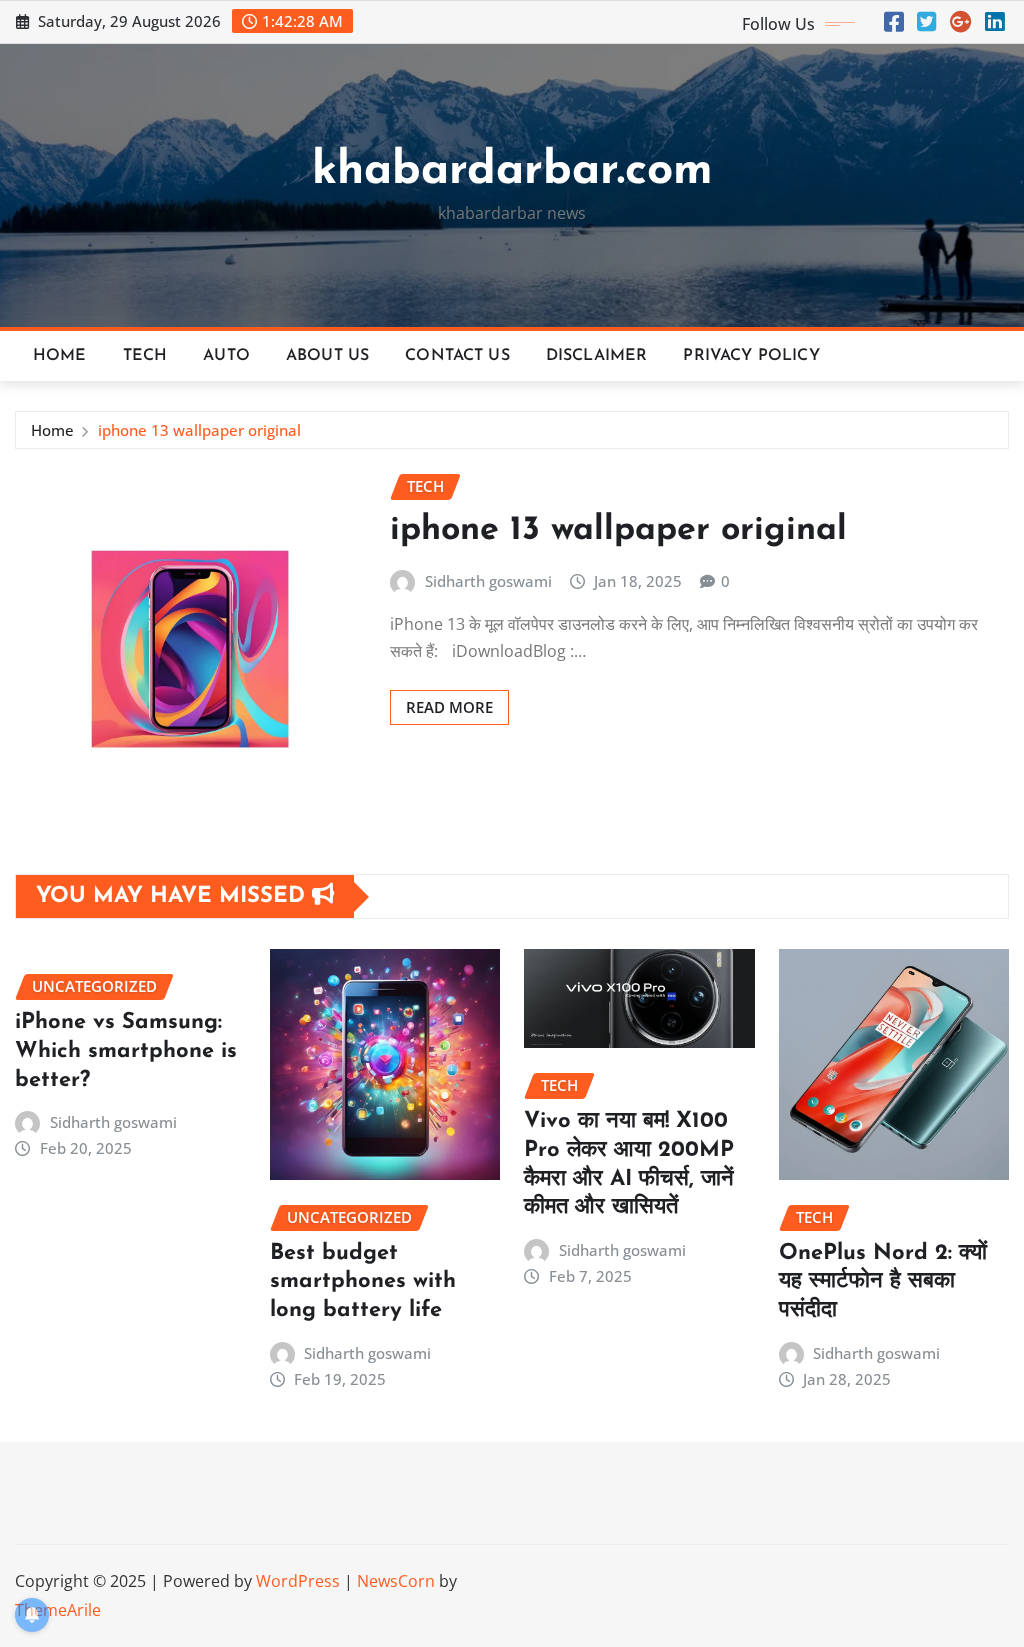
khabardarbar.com (512, 171)
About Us (327, 356)
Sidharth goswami (488, 581)
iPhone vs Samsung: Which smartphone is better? (126, 1051)
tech (145, 356)
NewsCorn (396, 1581)
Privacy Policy (751, 356)
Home (60, 356)
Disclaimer (597, 356)
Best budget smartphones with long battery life (363, 1282)
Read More (449, 707)
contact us (457, 356)
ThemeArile (58, 1610)
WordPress (298, 1581)
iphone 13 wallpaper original (199, 430)
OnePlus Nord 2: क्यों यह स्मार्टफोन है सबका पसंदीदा (883, 1282)
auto (226, 356)
